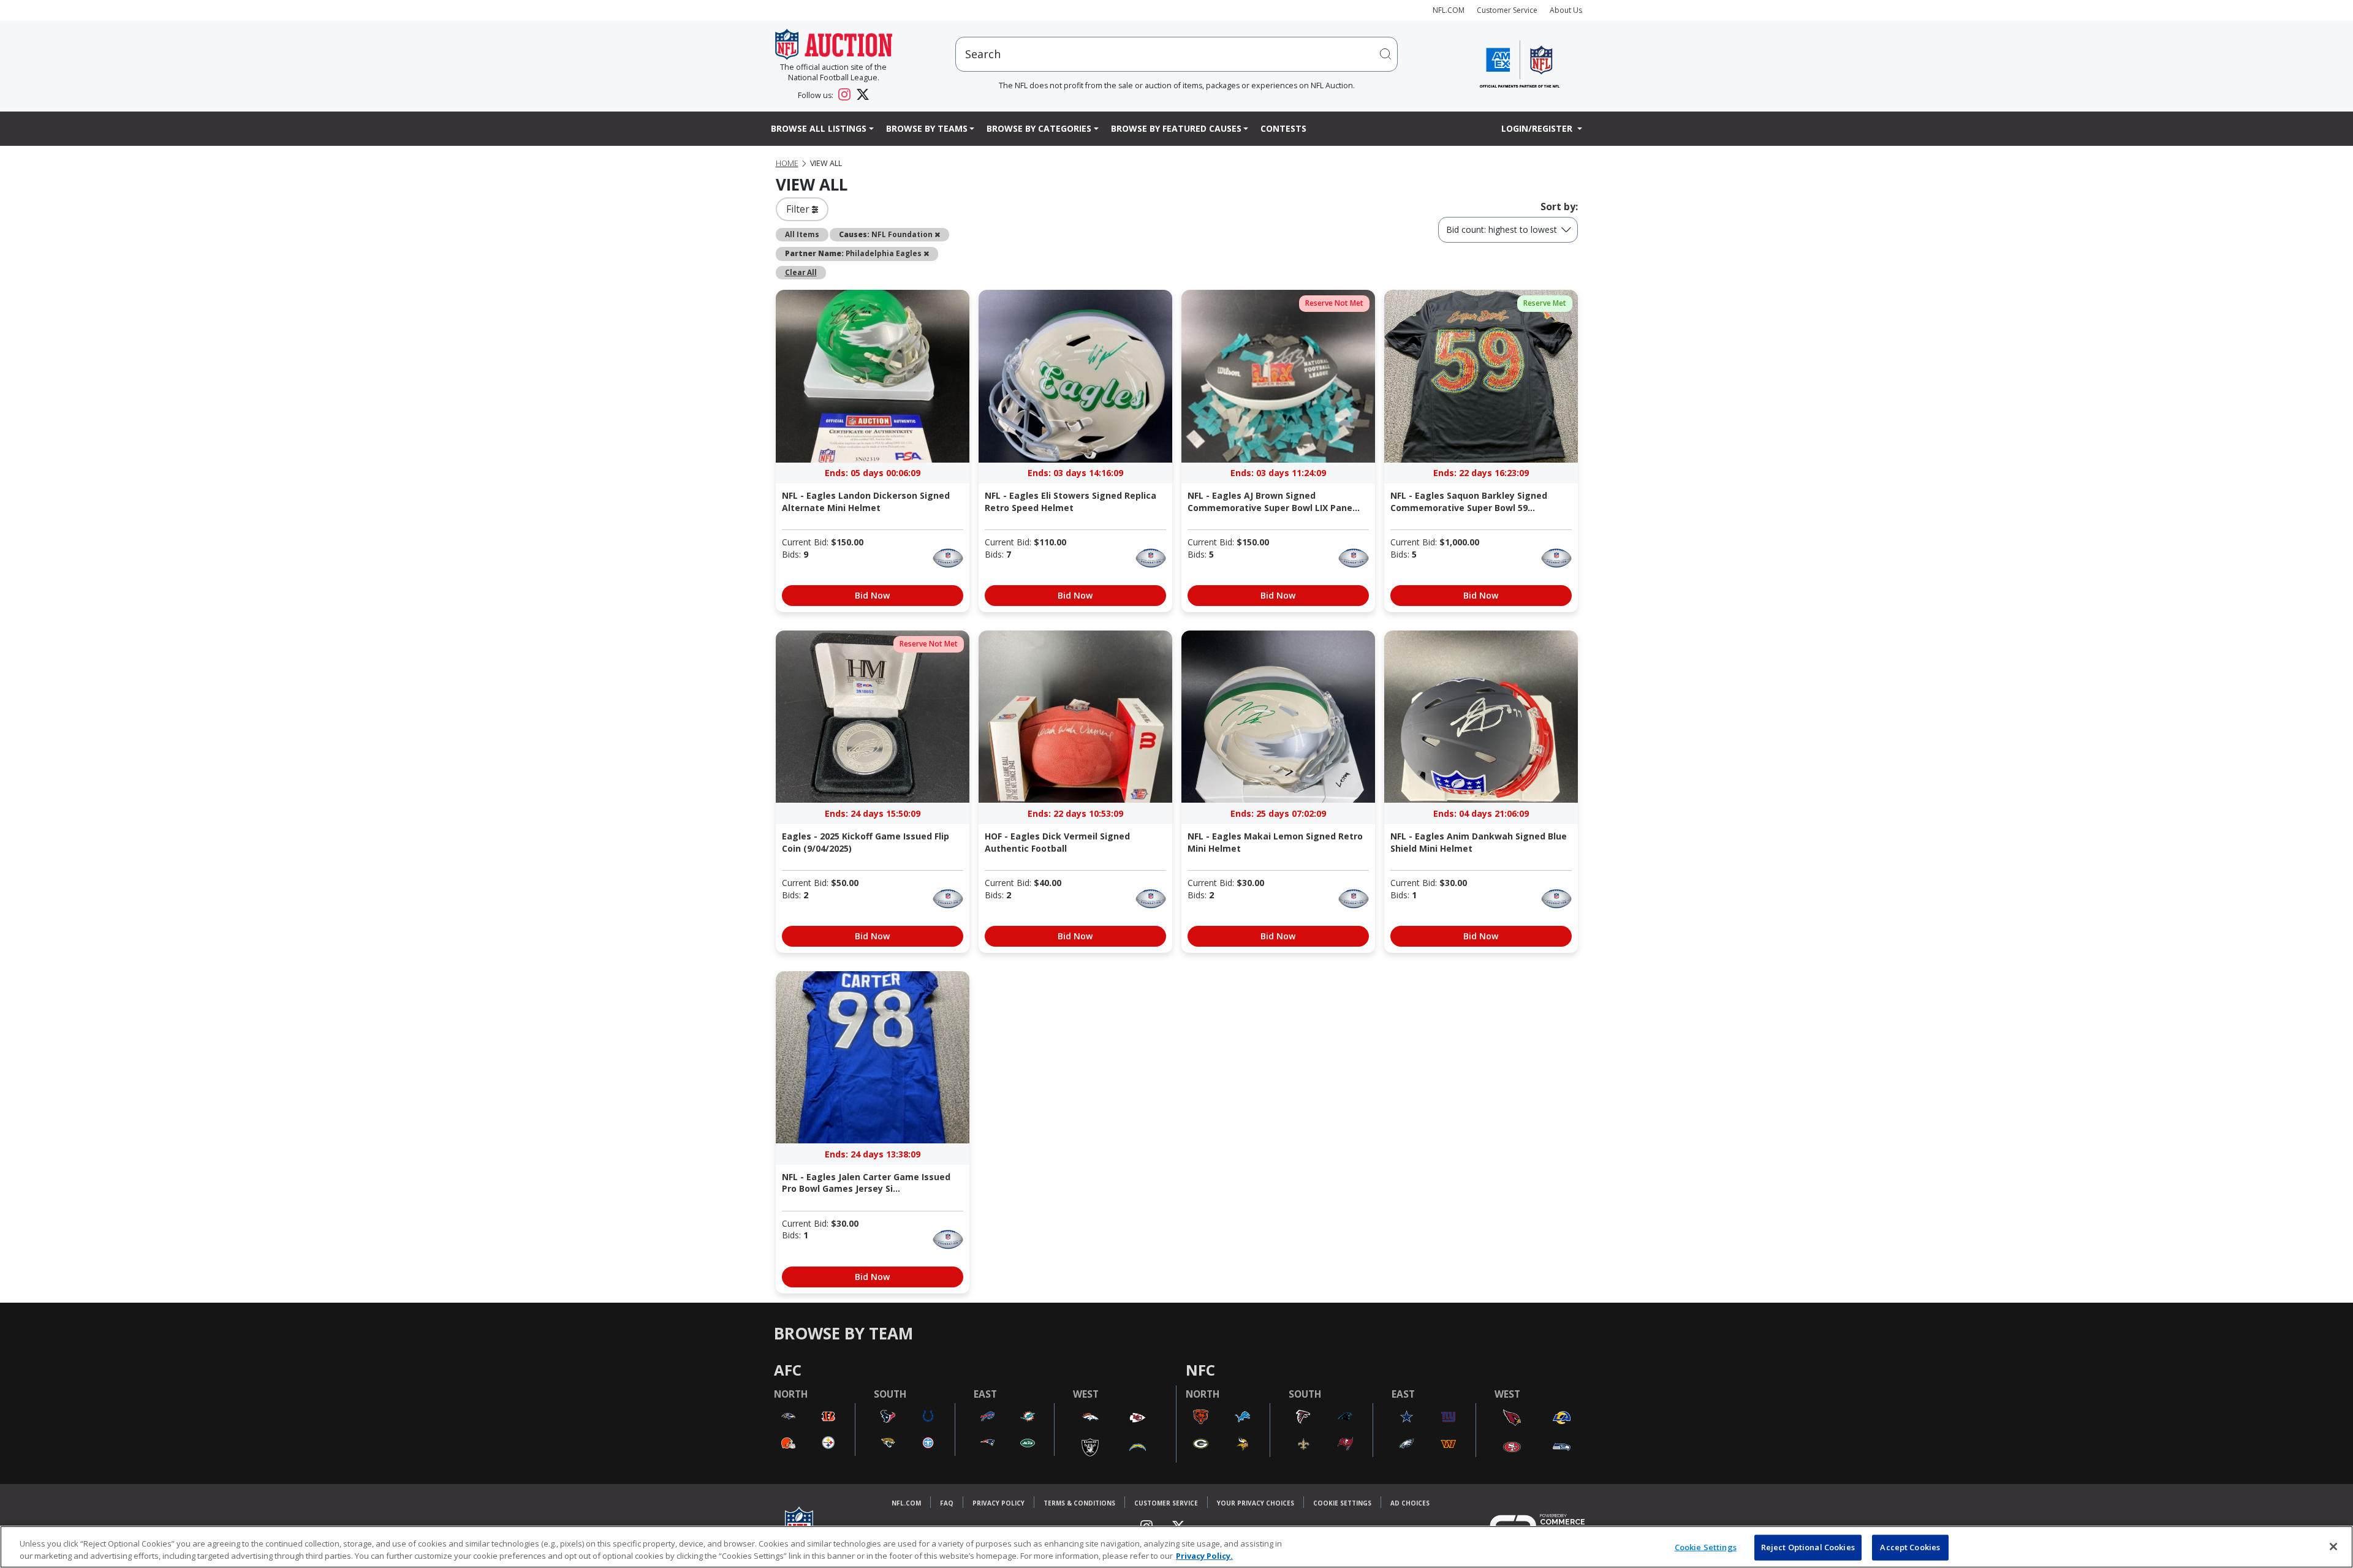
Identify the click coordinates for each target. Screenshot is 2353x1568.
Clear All (801, 272)
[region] (1176, 1547)
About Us (1566, 10)
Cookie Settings (1342, 1503)
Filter (799, 209)
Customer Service (1507, 10)
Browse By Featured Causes (1176, 128)
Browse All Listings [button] (819, 128)
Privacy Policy (998, 1503)
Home (787, 163)
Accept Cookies (1910, 1547)
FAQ (947, 1503)
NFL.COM (1449, 10)
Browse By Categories (1039, 128)
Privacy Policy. (1204, 1555)
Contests (1283, 128)
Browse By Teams (927, 128)
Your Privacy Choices (1256, 1503)
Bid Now (872, 595)
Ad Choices (1410, 1503)
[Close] (2333, 1547)
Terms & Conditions (1079, 1503)
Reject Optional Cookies (1808, 1547)
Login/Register (1538, 128)
